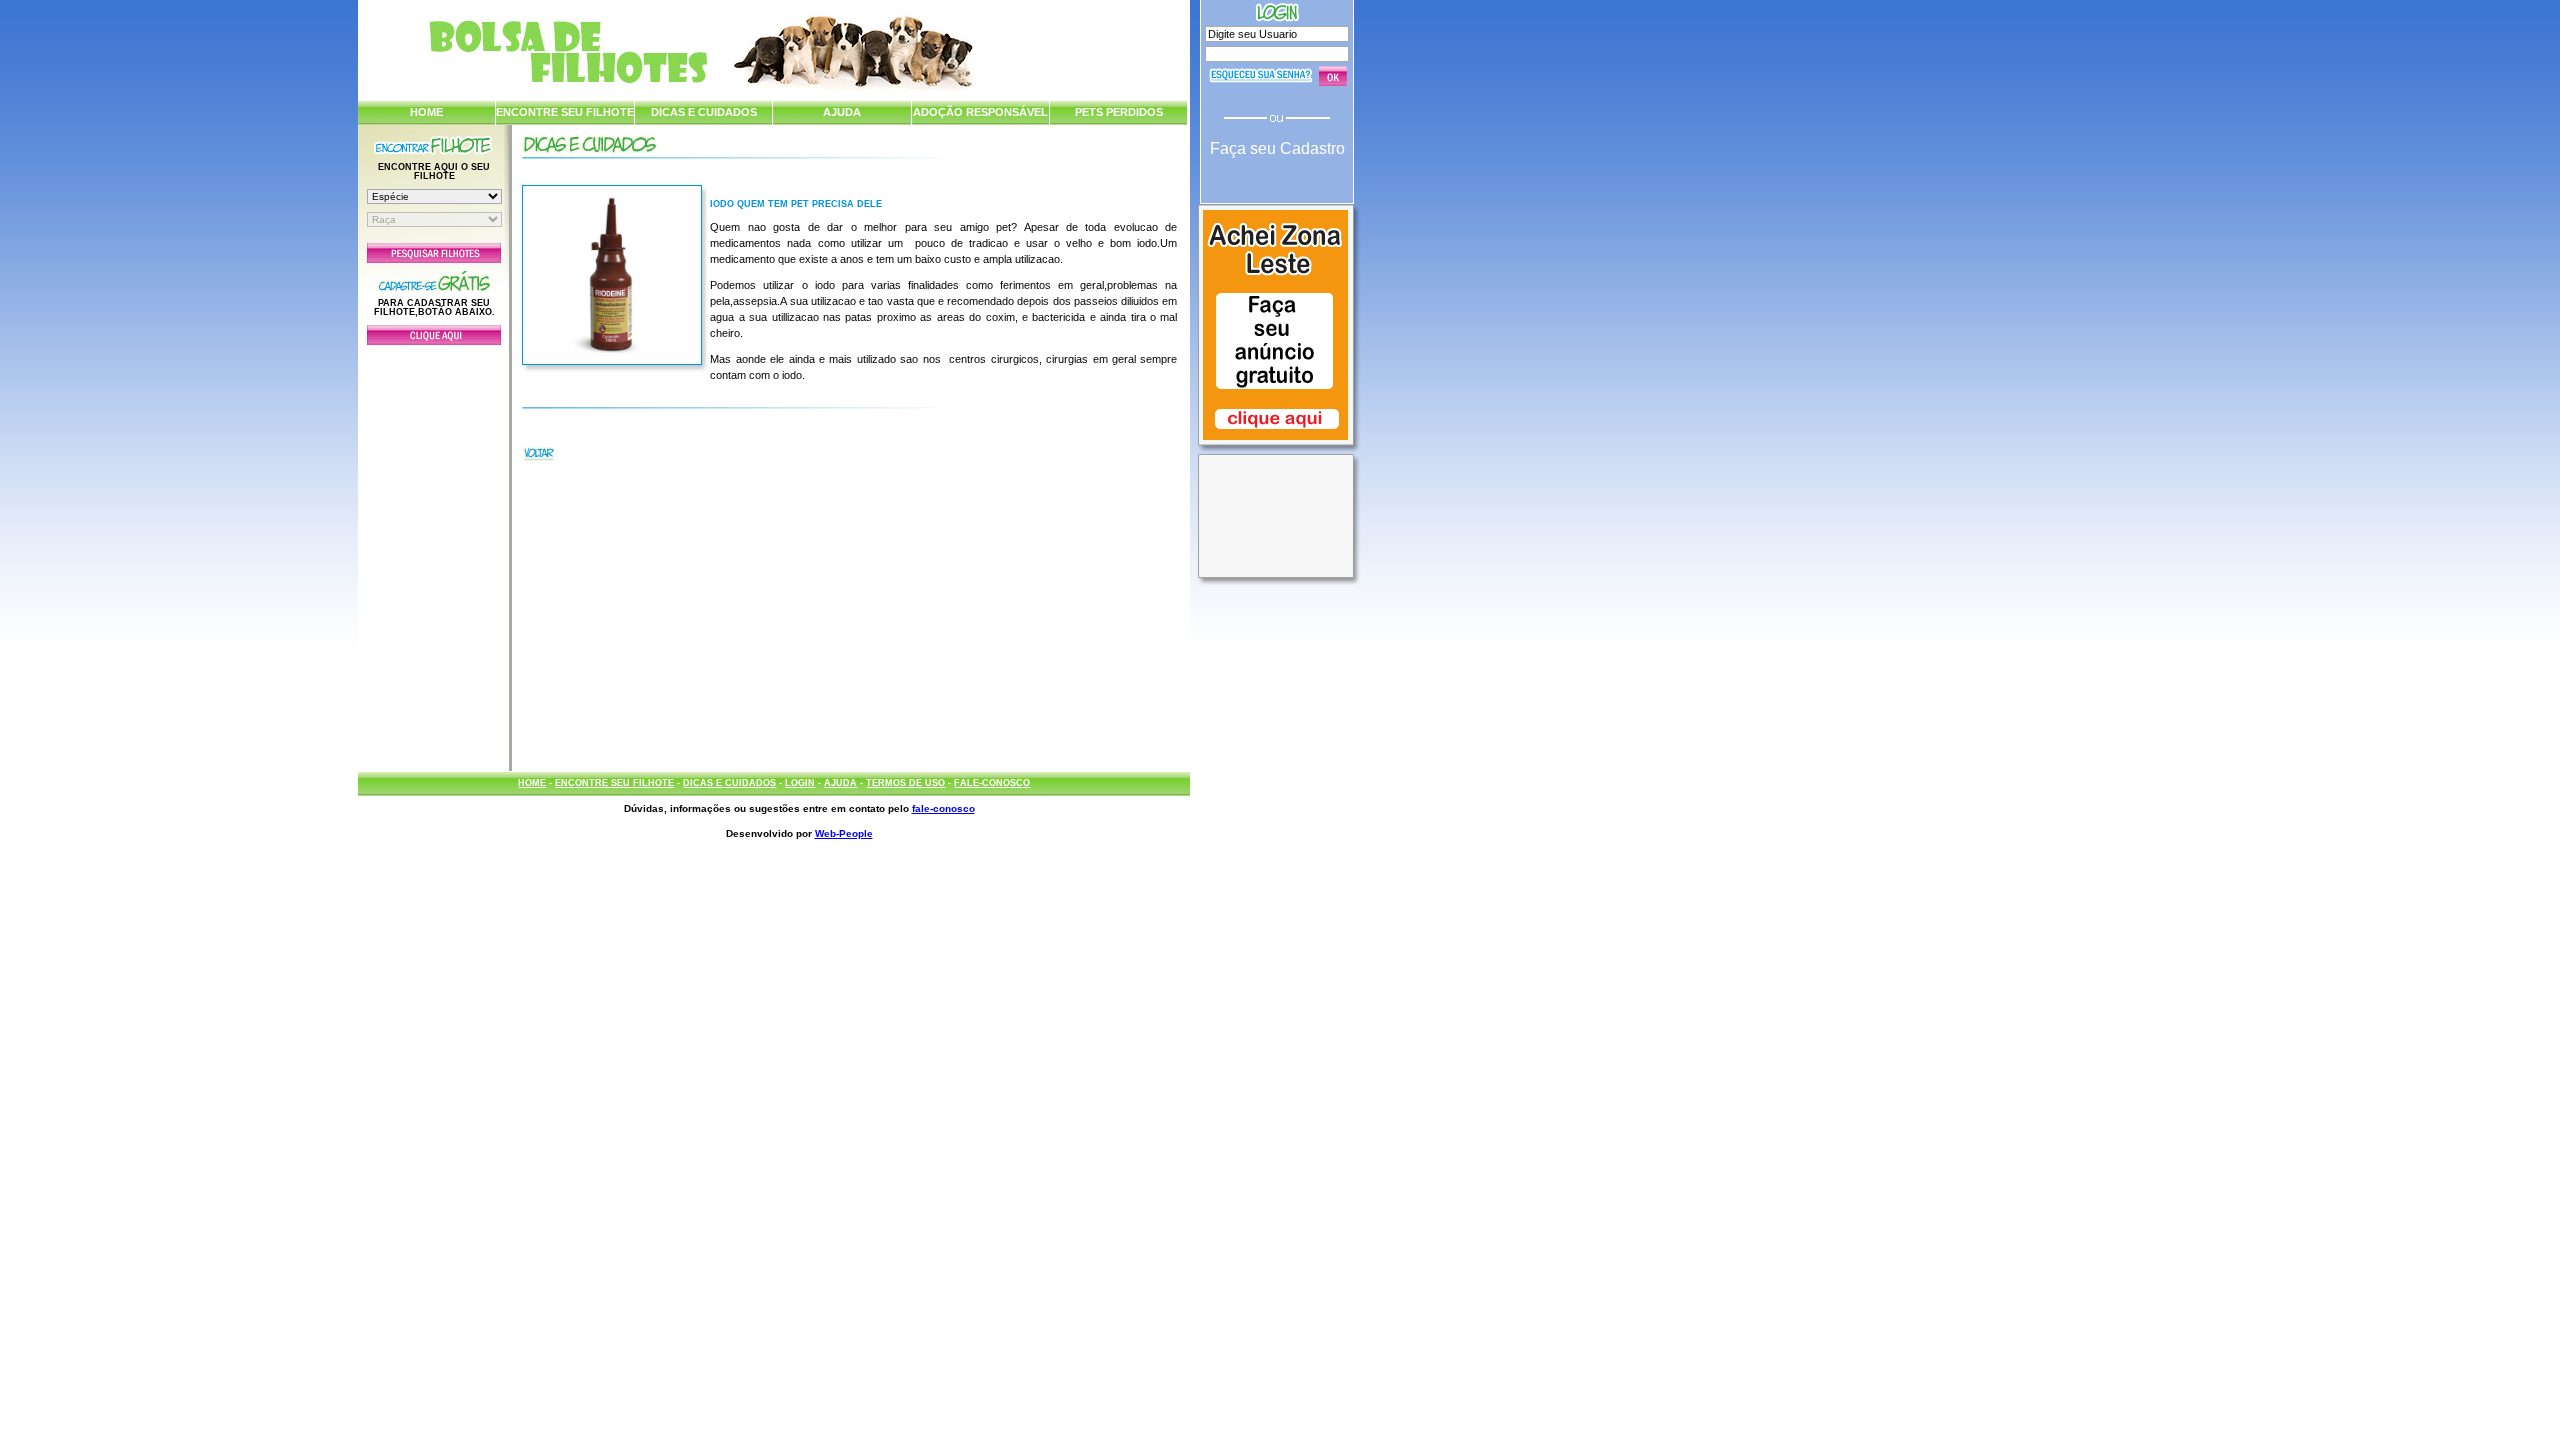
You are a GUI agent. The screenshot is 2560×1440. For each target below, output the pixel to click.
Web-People (844, 833)
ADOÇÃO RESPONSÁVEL (980, 112)
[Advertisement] (434, 553)
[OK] (1333, 76)
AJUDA (842, 112)
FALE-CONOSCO (992, 783)
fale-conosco (943, 808)
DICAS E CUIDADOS (704, 112)
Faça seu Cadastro (1277, 148)
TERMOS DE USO (905, 783)
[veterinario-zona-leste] (1275, 442)
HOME (426, 112)
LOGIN (800, 783)
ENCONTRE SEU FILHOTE (565, 112)
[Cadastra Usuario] (434, 341)
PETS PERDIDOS (1119, 112)
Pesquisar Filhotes (434, 253)
